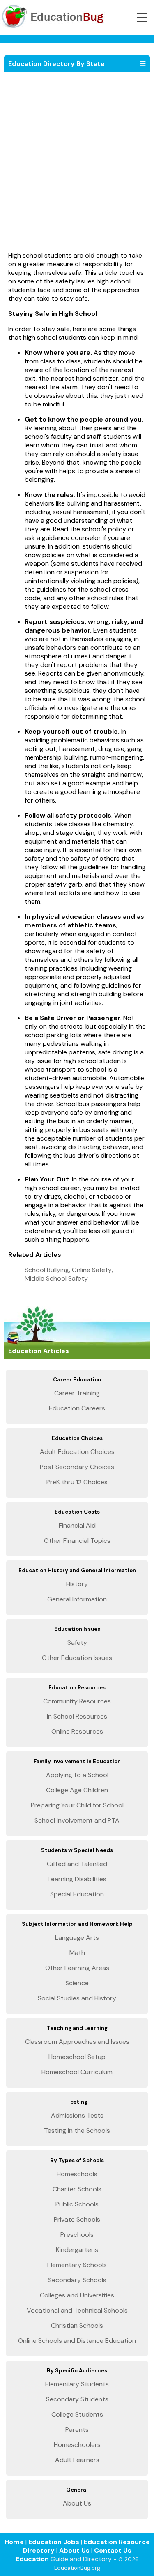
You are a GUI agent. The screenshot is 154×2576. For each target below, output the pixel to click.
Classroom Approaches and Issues (77, 2042)
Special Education (77, 1894)
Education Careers (77, 1408)
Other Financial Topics (77, 1541)
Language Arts (77, 1938)
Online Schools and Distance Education (77, 2341)
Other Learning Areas (77, 1968)
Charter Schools (77, 2189)
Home (14, 2542)
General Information (77, 1599)
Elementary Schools (77, 2265)
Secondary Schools (77, 2280)
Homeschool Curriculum (77, 2072)
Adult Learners (77, 2460)
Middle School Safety (56, 1278)
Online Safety (92, 1270)
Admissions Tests (77, 2115)
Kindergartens (77, 2250)
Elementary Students (77, 2384)
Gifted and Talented (77, 1864)
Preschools (77, 2235)
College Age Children (77, 1790)
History (77, 1584)
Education (32, 2559)
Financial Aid (77, 1525)
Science (77, 1983)
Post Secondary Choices (77, 1467)
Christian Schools (77, 2325)
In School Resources (77, 1716)
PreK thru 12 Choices (77, 1482)
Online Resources (77, 1731)
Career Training (77, 1393)
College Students (77, 2414)
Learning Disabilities (77, 1879)
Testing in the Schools (77, 2130)
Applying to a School (77, 1775)
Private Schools (77, 2219)
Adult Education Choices (77, 1452)
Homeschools (77, 2174)
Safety (77, 1643)
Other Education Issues (77, 1658)
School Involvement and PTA (77, 1820)
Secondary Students (77, 2399)
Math (77, 1953)
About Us (77, 2503)
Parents (77, 2430)
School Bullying (47, 1270)
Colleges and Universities (77, 2295)
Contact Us (113, 2550)
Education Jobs (54, 2542)
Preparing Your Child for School (77, 1805)
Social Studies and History (77, 1998)
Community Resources (77, 1701)
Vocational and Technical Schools (77, 2310)
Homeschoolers (77, 2445)
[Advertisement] (77, 166)
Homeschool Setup (77, 2057)
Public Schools (77, 2204)
